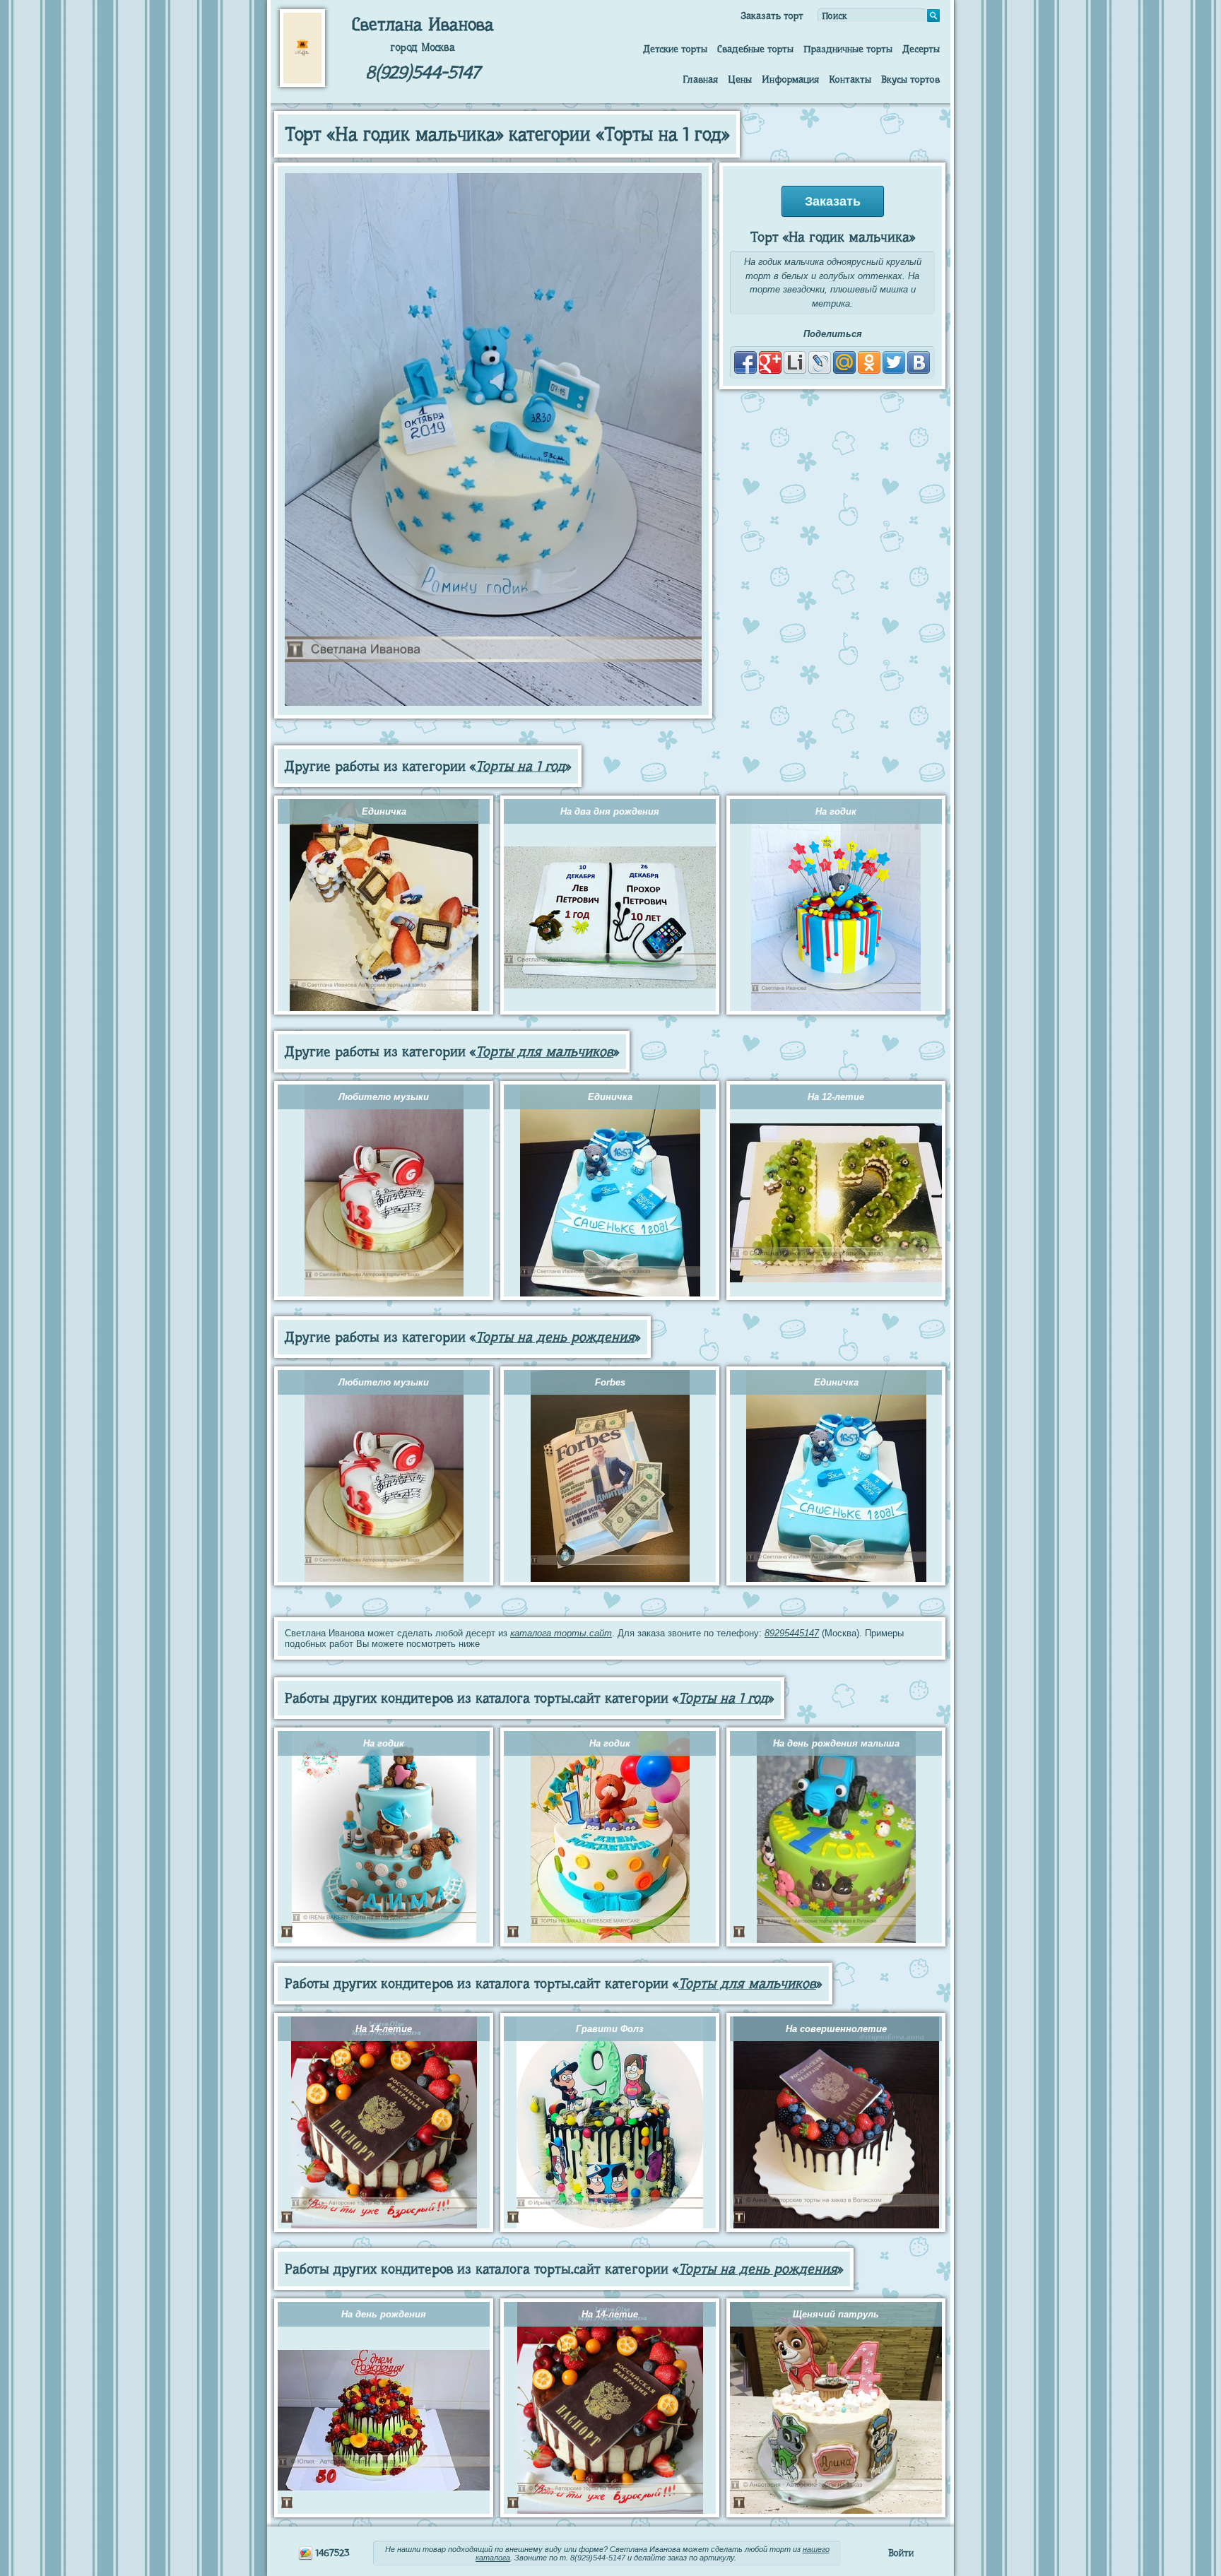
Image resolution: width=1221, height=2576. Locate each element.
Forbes (610, 1382)
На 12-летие (836, 1097)
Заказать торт (772, 16)
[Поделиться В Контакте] (919, 362)
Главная (700, 79)
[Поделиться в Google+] (770, 362)
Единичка (384, 811)
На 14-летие (384, 2029)
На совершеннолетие (836, 2029)
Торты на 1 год (520, 766)
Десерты (921, 49)
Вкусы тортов (910, 79)
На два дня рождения (610, 811)
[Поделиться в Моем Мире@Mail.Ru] (844, 362)
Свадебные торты (755, 49)
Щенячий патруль (836, 2314)
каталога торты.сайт (561, 1633)
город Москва (423, 47)
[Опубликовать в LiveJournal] (820, 362)
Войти (901, 2553)
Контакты (850, 79)
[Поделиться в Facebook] (745, 362)
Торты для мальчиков (544, 1052)
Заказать (833, 201)
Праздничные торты (848, 49)
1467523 (331, 2553)
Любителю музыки (384, 1097)
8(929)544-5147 (423, 72)
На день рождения (384, 2314)
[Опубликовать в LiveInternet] (795, 362)
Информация (790, 79)
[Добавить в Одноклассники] (869, 362)
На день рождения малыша (836, 1743)
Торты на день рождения (555, 1337)
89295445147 (792, 1633)
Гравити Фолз (610, 2029)
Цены (740, 79)
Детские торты (675, 49)
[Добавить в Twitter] (894, 362)
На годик (836, 811)
